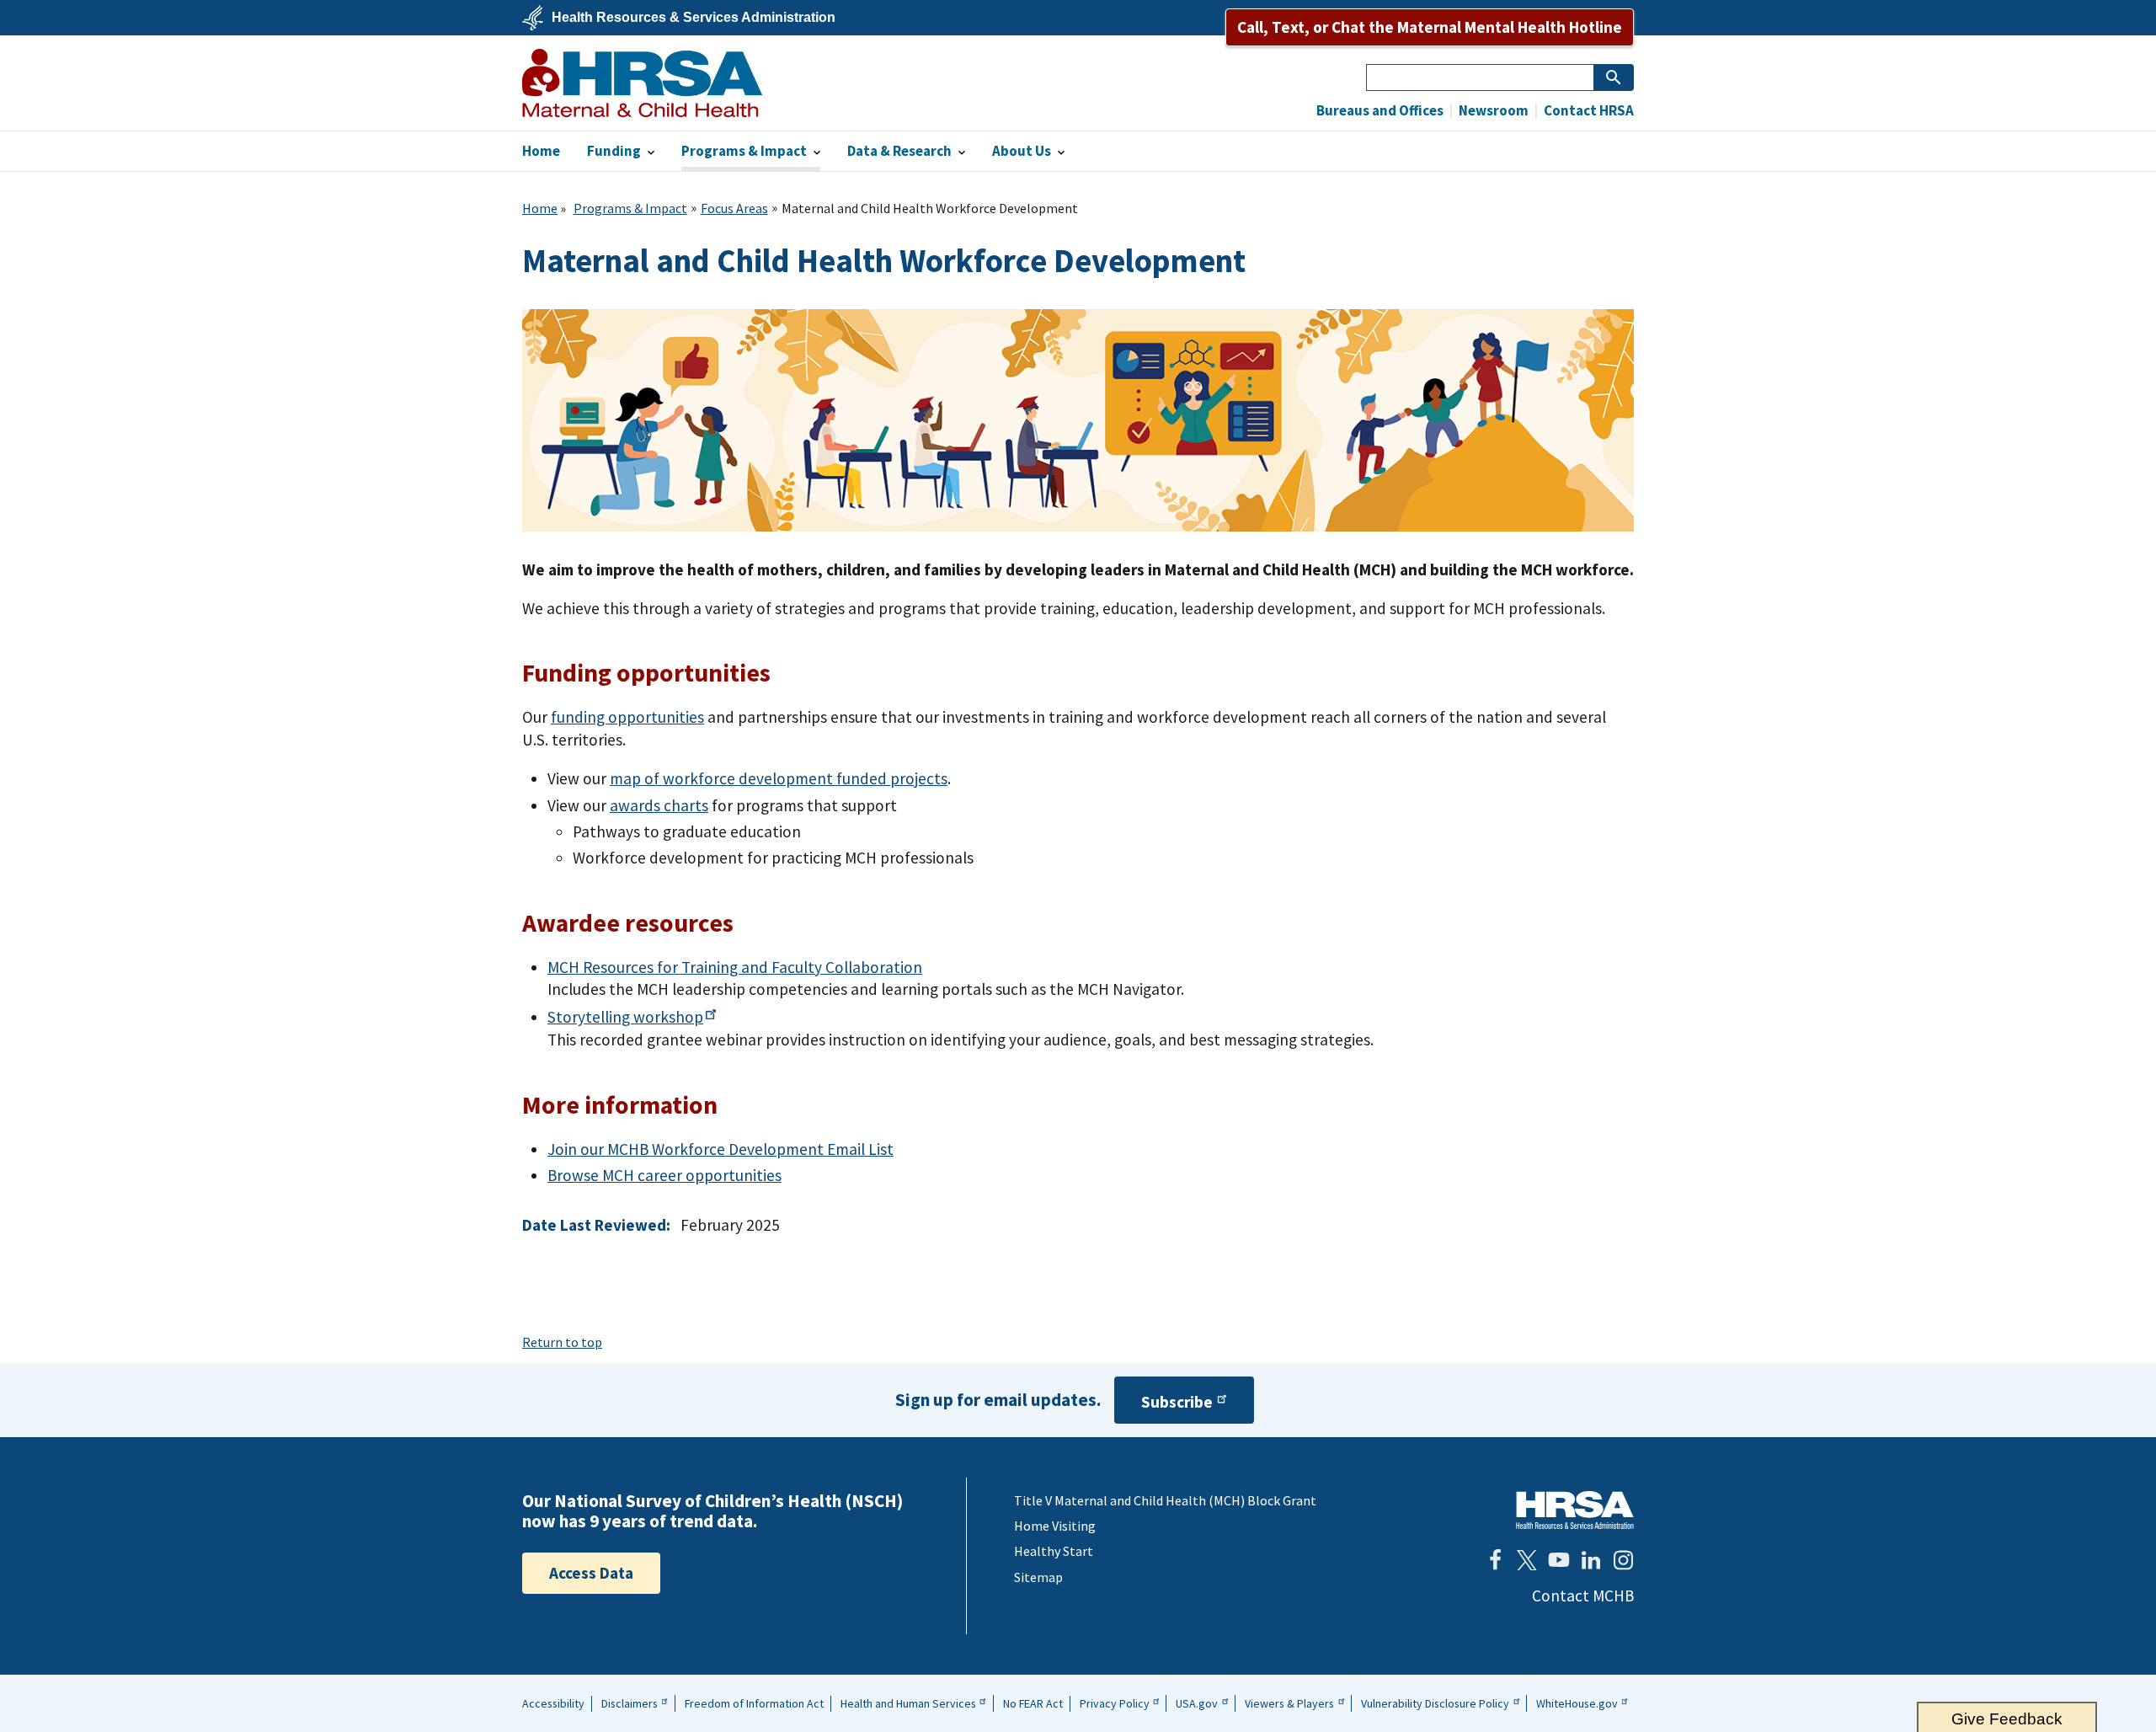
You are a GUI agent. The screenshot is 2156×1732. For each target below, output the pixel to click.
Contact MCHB (1583, 1596)
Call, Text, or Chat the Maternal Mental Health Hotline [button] (1430, 27)
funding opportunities (627, 717)
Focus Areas (734, 208)
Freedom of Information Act (754, 1703)
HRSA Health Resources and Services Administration (1575, 1510)
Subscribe (1177, 1402)
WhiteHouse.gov (1577, 1703)
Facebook (1495, 1560)
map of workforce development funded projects (779, 778)
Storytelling (625, 1017)
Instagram (1623, 1560)
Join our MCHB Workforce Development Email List (720, 1149)
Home (540, 208)
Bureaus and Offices (1380, 111)
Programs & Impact (630, 208)
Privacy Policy (1115, 1703)
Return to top (562, 1342)
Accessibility (553, 1703)
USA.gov (1197, 1703)
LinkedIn (1591, 1560)
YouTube (1559, 1560)
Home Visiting (1055, 1526)
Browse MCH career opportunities (664, 1175)
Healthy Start (1054, 1551)
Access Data (591, 1573)
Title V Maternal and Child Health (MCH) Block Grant (1165, 1500)
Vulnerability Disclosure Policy (1435, 1703)
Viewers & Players (1289, 1703)
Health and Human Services (908, 1703)
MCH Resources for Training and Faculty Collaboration (735, 967)
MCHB (642, 83)
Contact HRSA (1588, 111)
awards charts (659, 805)
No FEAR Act (1033, 1703)
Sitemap (1038, 1577)
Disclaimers (630, 1703)
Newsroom (1492, 111)
